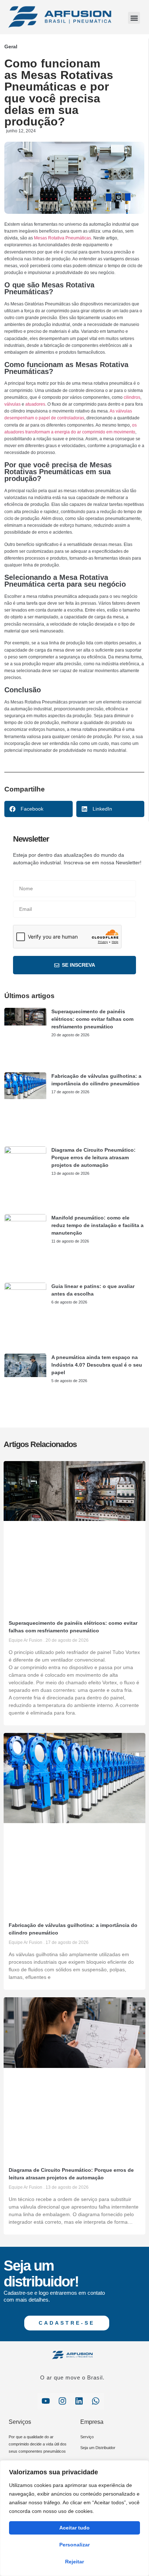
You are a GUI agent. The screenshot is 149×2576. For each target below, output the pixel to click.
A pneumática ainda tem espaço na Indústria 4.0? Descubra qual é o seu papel (97, 1365)
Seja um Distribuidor (98, 2448)
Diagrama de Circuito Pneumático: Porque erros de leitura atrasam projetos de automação (93, 1157)
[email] (79, 2401)
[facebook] (46, 2401)
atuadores (35, 404)
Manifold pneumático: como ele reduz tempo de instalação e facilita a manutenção (97, 1225)
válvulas (12, 404)
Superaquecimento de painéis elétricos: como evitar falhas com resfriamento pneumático (92, 1019)
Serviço (87, 2437)
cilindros (132, 397)
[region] (74, 2518)
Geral (11, 47)
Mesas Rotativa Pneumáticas (63, 238)
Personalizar (74, 2545)
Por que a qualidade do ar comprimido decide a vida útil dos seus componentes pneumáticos (38, 2444)
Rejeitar (74, 2562)
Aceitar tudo (74, 2528)
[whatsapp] (96, 2401)
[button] (134, 18)
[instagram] (63, 2401)
